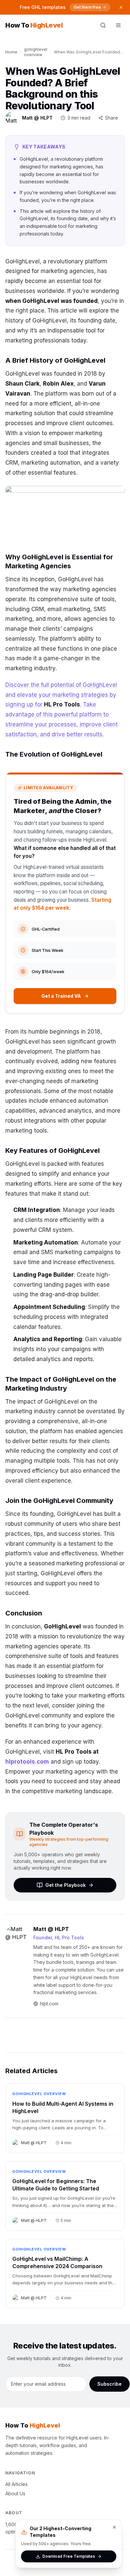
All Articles (16, 2484)
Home (11, 52)
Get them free (87, 7)
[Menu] (118, 25)
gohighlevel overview (36, 52)
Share (111, 118)
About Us (15, 2493)
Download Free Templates (69, 2556)
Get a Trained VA (61, 996)
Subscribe (109, 2384)
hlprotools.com (27, 1762)
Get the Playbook (65, 1885)
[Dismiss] (121, 7)
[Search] (103, 25)
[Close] (114, 2527)
